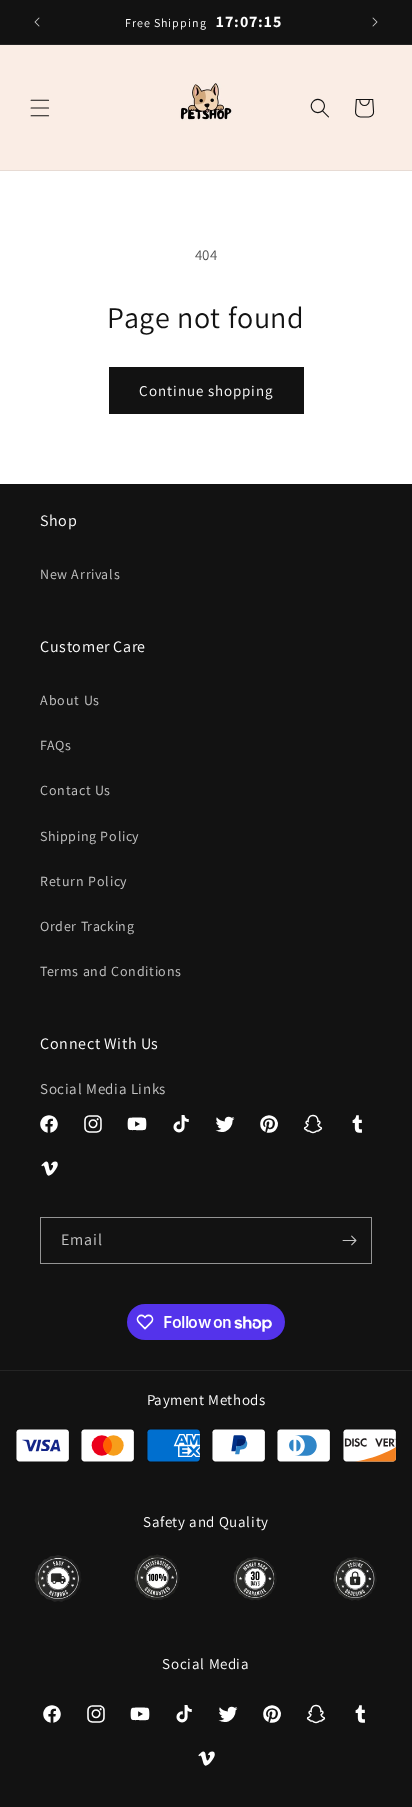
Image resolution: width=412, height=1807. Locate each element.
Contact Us (75, 790)
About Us (70, 700)
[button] (40, 108)
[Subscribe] (349, 1240)
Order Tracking (87, 926)
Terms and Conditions (111, 971)
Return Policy (83, 881)
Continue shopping (206, 390)
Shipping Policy (89, 836)
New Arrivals (80, 574)
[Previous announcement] (37, 22)
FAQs (55, 745)
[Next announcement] (375, 22)
